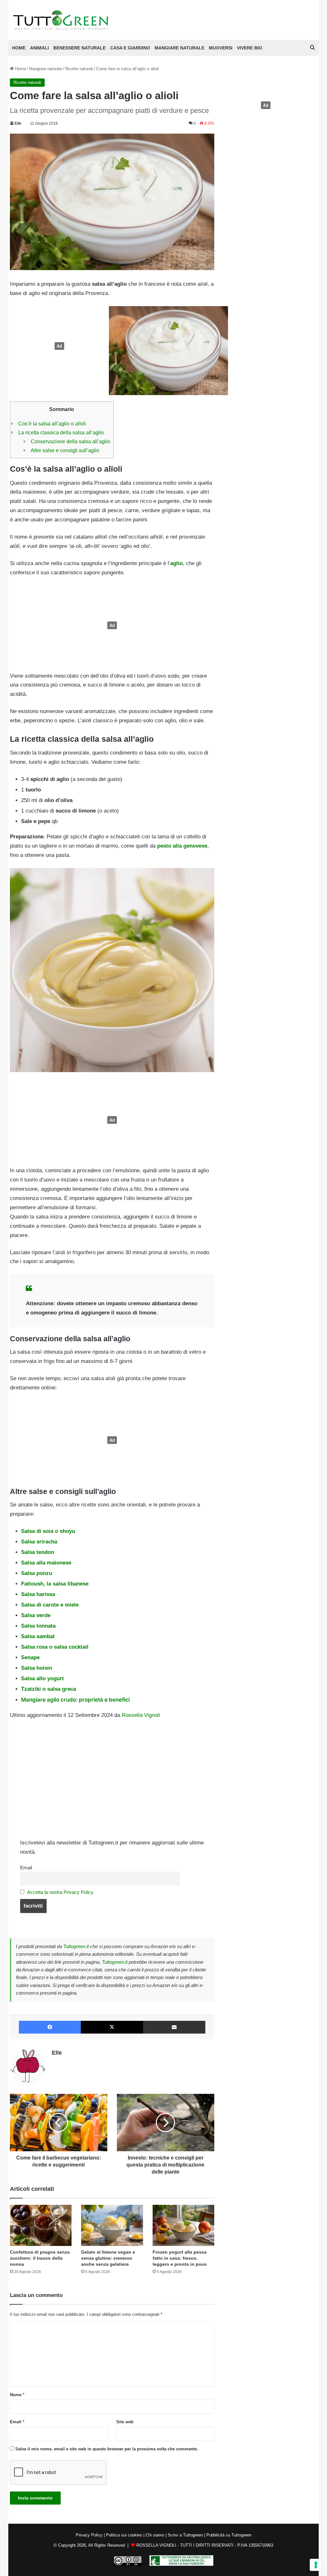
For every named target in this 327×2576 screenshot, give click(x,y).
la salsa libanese (68, 1584)
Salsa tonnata (38, 1626)
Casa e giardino (130, 48)
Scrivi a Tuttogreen (185, 2535)
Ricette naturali (79, 69)
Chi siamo (155, 2535)
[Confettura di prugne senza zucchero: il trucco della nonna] (41, 2225)
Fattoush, (34, 1584)
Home (20, 69)
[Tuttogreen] (61, 20)
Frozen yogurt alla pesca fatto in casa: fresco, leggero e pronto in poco (180, 2258)
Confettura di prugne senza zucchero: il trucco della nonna (40, 2258)
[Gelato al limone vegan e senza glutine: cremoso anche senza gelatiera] (112, 2225)
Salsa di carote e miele (50, 1605)
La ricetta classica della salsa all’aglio (61, 432)
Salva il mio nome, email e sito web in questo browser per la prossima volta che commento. (107, 2449)
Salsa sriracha (39, 1542)
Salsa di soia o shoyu (48, 1531)
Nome (17, 2395)
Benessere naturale (80, 48)
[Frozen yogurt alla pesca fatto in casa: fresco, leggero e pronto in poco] (184, 2225)
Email (26, 1868)
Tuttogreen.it (76, 1946)
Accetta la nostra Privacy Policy (60, 1892)
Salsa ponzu (37, 1573)
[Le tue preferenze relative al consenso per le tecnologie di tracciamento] (316, 2565)
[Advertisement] (58, 346)
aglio (176, 563)
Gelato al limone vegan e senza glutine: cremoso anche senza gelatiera (108, 2258)
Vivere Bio (250, 48)
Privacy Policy (89, 2535)
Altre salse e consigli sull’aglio (65, 450)
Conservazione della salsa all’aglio (70, 441)
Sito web (125, 2422)
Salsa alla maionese (46, 1563)
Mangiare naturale (179, 48)
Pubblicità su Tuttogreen (229, 2535)
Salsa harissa (38, 1594)
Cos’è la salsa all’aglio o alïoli (52, 423)
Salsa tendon (38, 1552)
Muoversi (221, 48)
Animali (39, 48)
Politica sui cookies (124, 2535)
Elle (18, 123)
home (19, 48)
